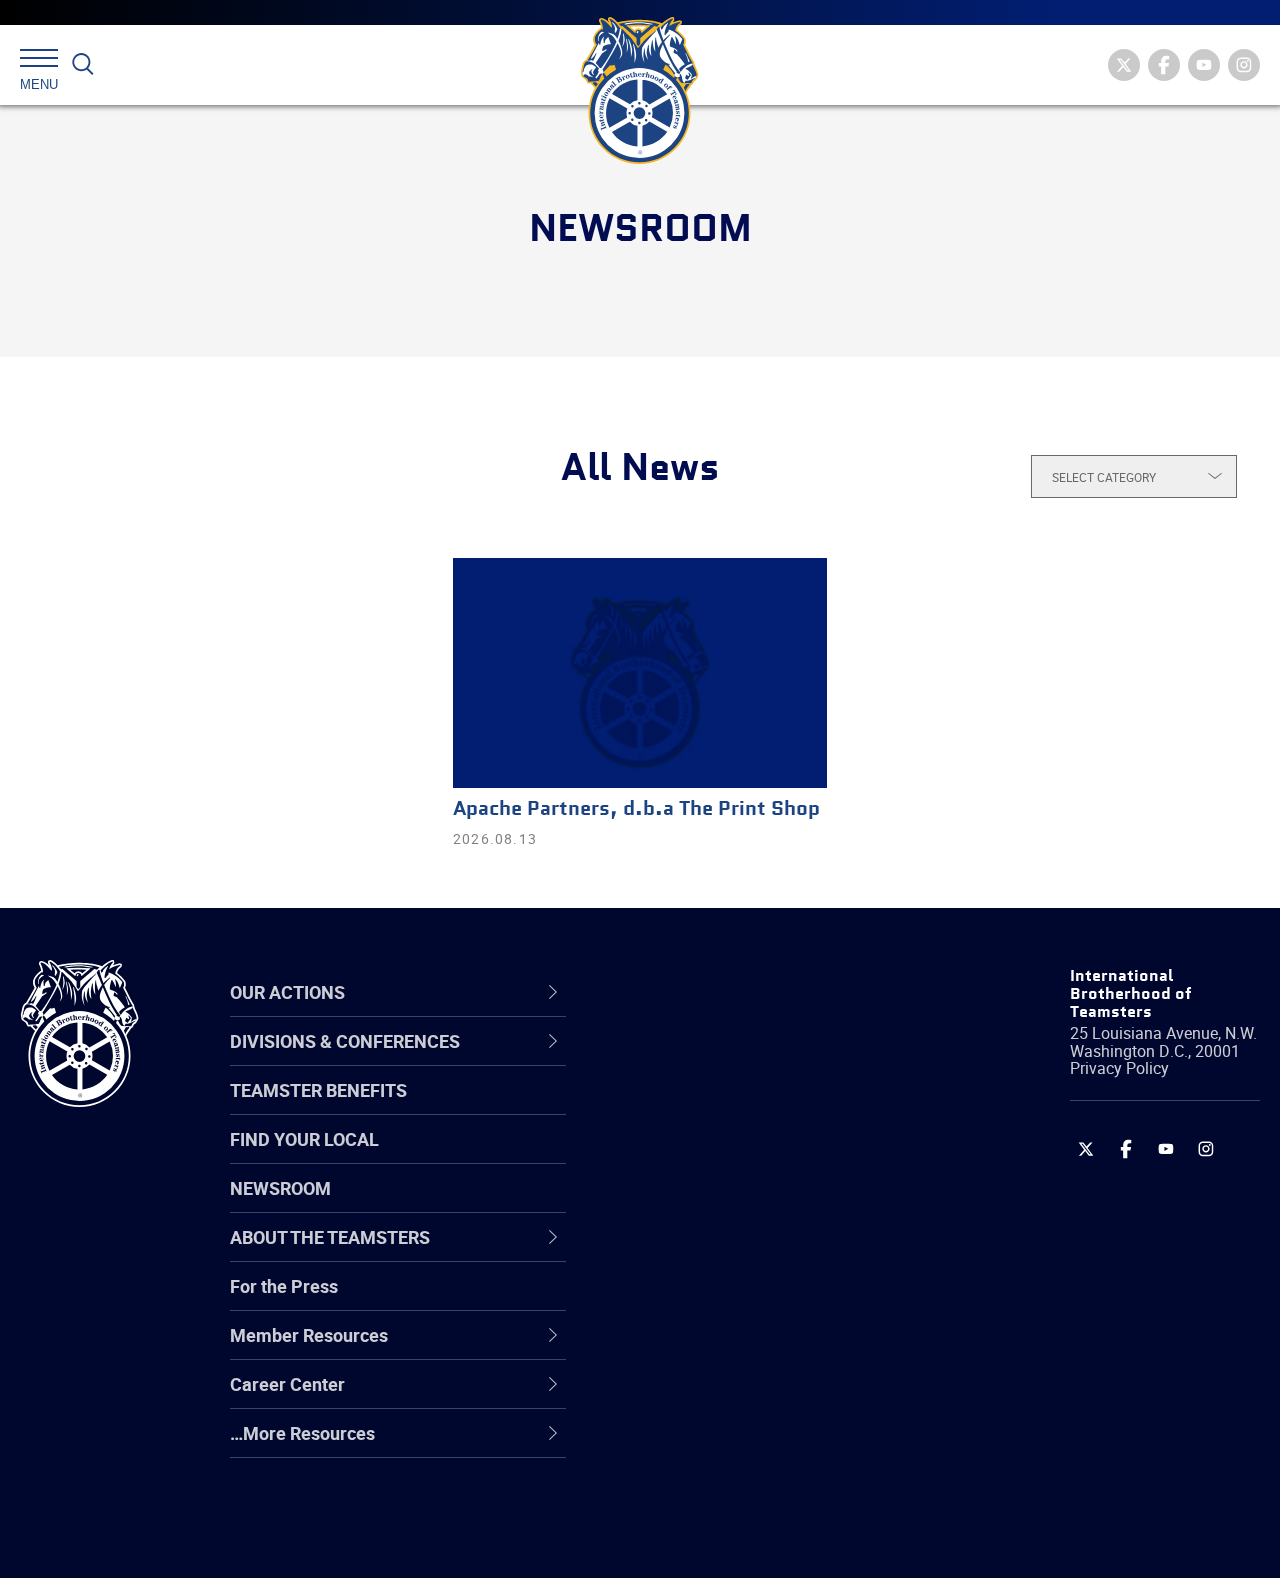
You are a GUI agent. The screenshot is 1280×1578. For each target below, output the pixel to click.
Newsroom (280, 1188)
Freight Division (697, 1446)
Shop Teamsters (702, 1158)
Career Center (704, 993)
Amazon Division (702, 1110)
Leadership (680, 1110)
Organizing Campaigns (726, 1062)
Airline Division (694, 1062)
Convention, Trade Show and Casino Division (750, 1301)
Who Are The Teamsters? (737, 1062)
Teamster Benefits (318, 1090)
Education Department (725, 1110)
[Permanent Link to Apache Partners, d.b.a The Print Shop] (640, 673)
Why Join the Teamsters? (737, 1062)
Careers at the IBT (708, 1110)
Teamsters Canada (712, 1206)
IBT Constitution (700, 1254)
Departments (688, 1206)
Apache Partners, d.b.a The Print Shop (636, 809)
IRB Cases (676, 1302)
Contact (667, 1062)
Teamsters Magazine (721, 1110)
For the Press (284, 1286)
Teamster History (705, 1158)
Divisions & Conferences (751, 993)
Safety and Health (707, 1158)
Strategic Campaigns (719, 1110)
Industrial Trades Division (735, 1542)
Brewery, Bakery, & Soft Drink (751, 1158)
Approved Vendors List (726, 1254)
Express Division (700, 1350)
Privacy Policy (1119, 1068)
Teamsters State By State (738, 1062)
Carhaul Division (700, 1254)
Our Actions (693, 993)
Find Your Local (304, 1139)
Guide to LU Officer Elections (748, 1302)
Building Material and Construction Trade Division (772, 1205)
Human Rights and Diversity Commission (746, 1493)
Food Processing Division (735, 1398)
